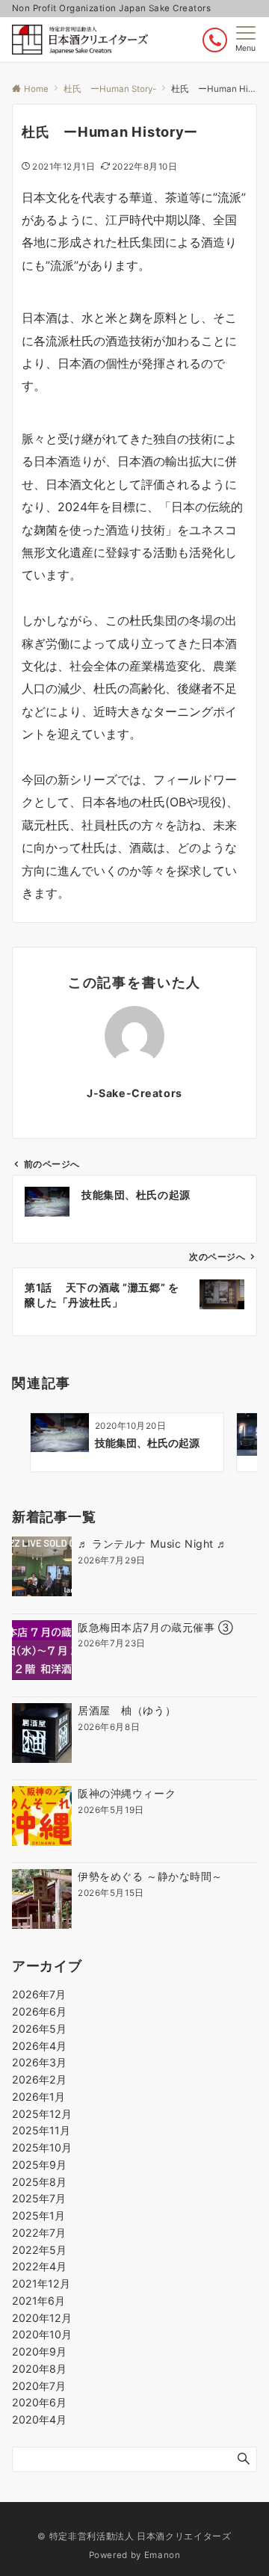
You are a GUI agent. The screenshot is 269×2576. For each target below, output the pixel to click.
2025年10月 (42, 2147)
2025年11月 (41, 2130)
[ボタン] (215, 40)
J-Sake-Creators (134, 1093)
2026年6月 (39, 2011)
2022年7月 (39, 2233)
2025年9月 (39, 2165)
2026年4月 (39, 2046)
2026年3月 (39, 2062)
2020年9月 (39, 2351)
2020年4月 (39, 2419)
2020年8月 (39, 2369)
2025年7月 (39, 2198)
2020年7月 (39, 2386)
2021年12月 (41, 2283)
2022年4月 (39, 2266)
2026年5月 (39, 2029)
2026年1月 (38, 2097)
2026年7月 (39, 1994)
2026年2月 (39, 2079)
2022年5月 (39, 2250)
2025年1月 (38, 2215)
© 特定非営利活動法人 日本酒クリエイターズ (134, 2536)
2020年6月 (39, 2402)
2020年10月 (42, 2334)
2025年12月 (42, 2114)
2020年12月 (42, 2318)
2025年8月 (39, 2182)
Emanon (163, 2555)
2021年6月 (38, 2301)
